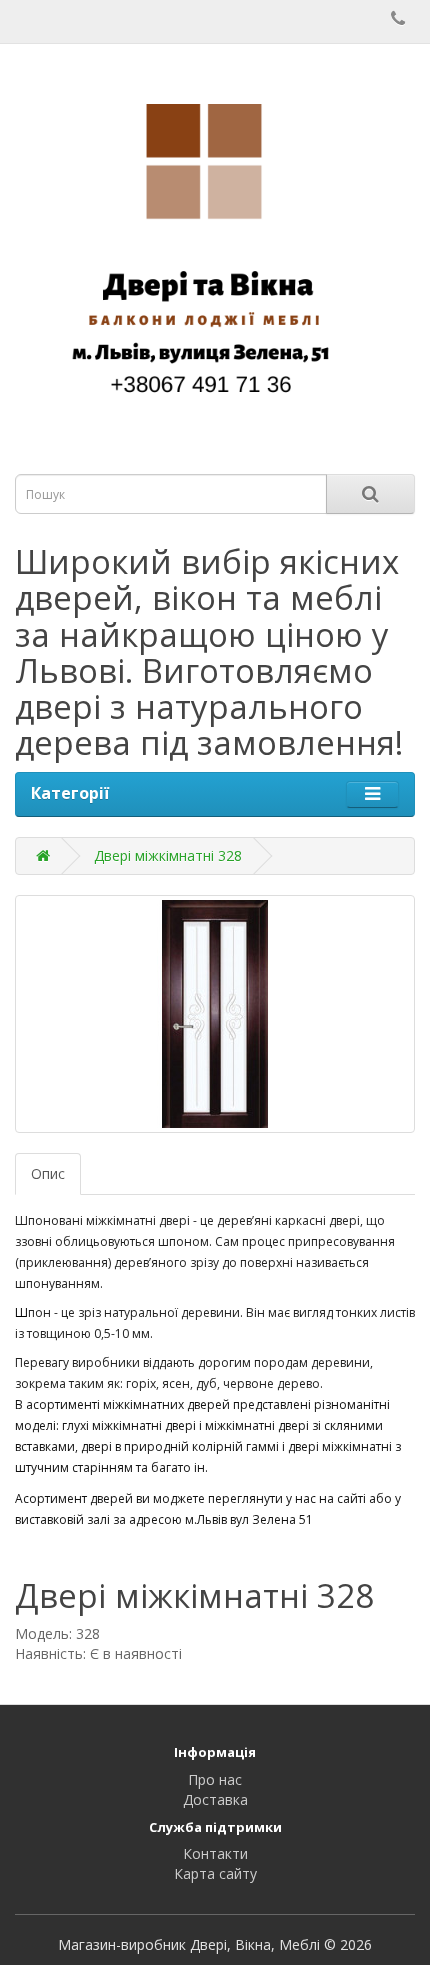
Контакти (215, 1853)
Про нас (215, 1779)
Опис (48, 1173)
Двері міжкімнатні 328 (168, 855)
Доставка (215, 1799)
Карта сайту (215, 1873)
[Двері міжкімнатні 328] (215, 1014)
